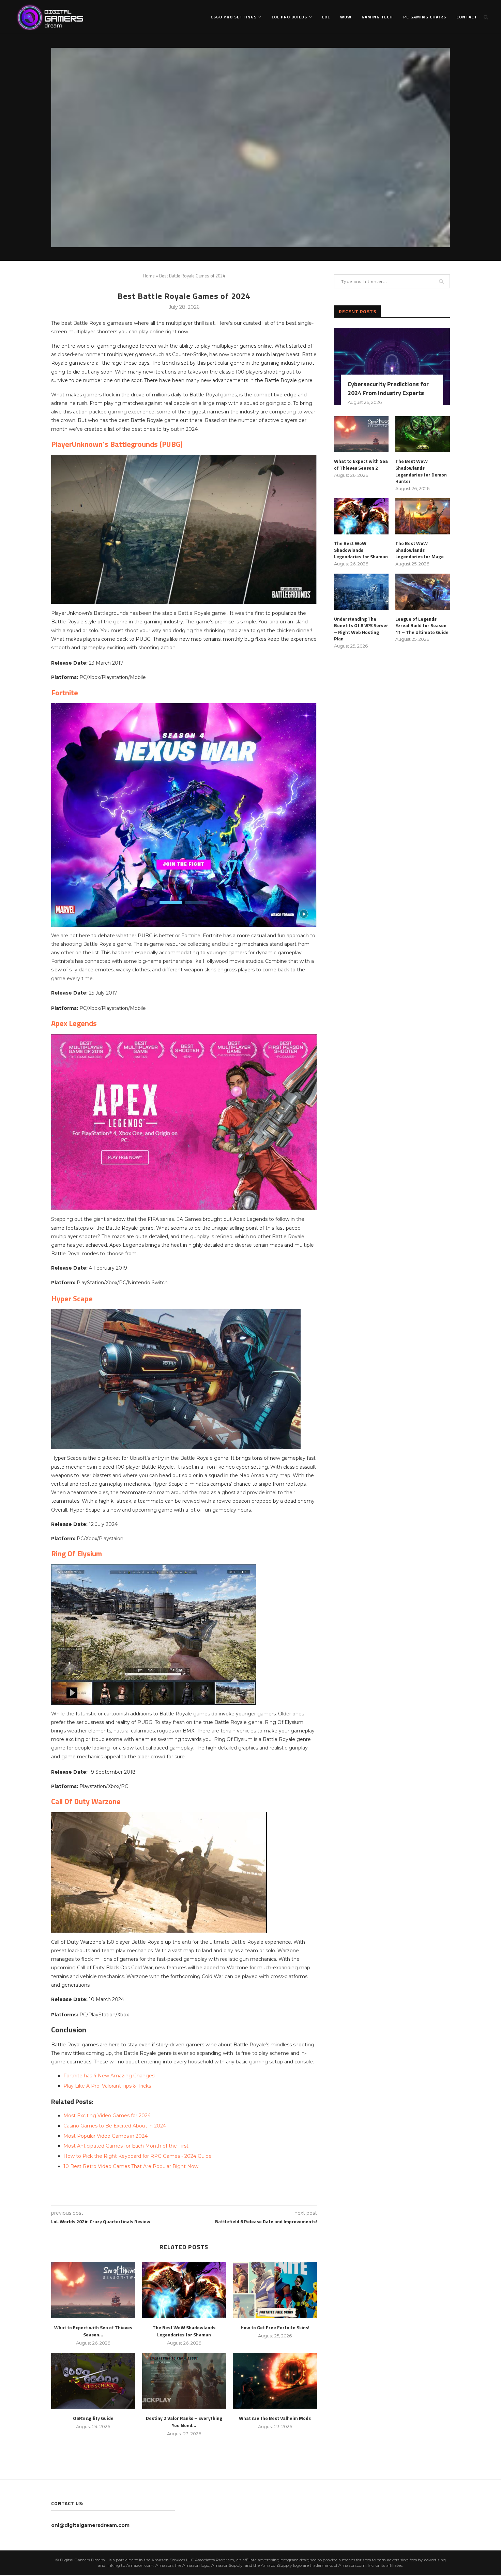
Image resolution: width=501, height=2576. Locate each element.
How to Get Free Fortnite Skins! (275, 2327)
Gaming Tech (377, 17)
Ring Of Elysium (77, 1554)
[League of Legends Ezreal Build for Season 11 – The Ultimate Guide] (423, 592)
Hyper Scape (72, 1299)
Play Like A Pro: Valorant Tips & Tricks (107, 2086)
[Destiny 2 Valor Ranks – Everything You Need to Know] (184, 2381)
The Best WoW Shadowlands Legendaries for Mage (420, 550)
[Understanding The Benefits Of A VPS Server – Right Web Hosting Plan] (361, 592)
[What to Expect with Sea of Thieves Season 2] (93, 2290)
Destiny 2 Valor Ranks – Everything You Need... (184, 2422)
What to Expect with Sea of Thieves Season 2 (361, 464)
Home (149, 276)
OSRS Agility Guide (93, 2418)
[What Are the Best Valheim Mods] (275, 2381)
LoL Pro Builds (289, 17)
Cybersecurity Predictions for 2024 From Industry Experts (388, 388)
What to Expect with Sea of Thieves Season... (93, 2331)
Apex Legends (74, 1023)
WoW (346, 17)
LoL (326, 17)
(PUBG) (117, 444)
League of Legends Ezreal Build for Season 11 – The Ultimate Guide (422, 626)
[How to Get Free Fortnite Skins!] (275, 2290)
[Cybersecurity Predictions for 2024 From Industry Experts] (392, 367)
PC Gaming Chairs (425, 17)
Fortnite (65, 693)
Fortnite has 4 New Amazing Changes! (109, 2076)
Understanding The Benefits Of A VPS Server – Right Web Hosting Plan (361, 629)
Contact (467, 17)
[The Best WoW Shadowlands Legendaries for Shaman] (184, 2290)
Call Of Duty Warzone (86, 1801)
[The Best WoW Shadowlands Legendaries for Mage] (423, 517)
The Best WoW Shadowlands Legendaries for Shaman (184, 2331)
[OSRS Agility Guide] (93, 2381)
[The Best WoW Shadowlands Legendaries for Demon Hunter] (423, 434)
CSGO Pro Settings (234, 17)
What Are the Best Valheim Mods (275, 2418)
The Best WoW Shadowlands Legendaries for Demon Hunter (421, 471)
